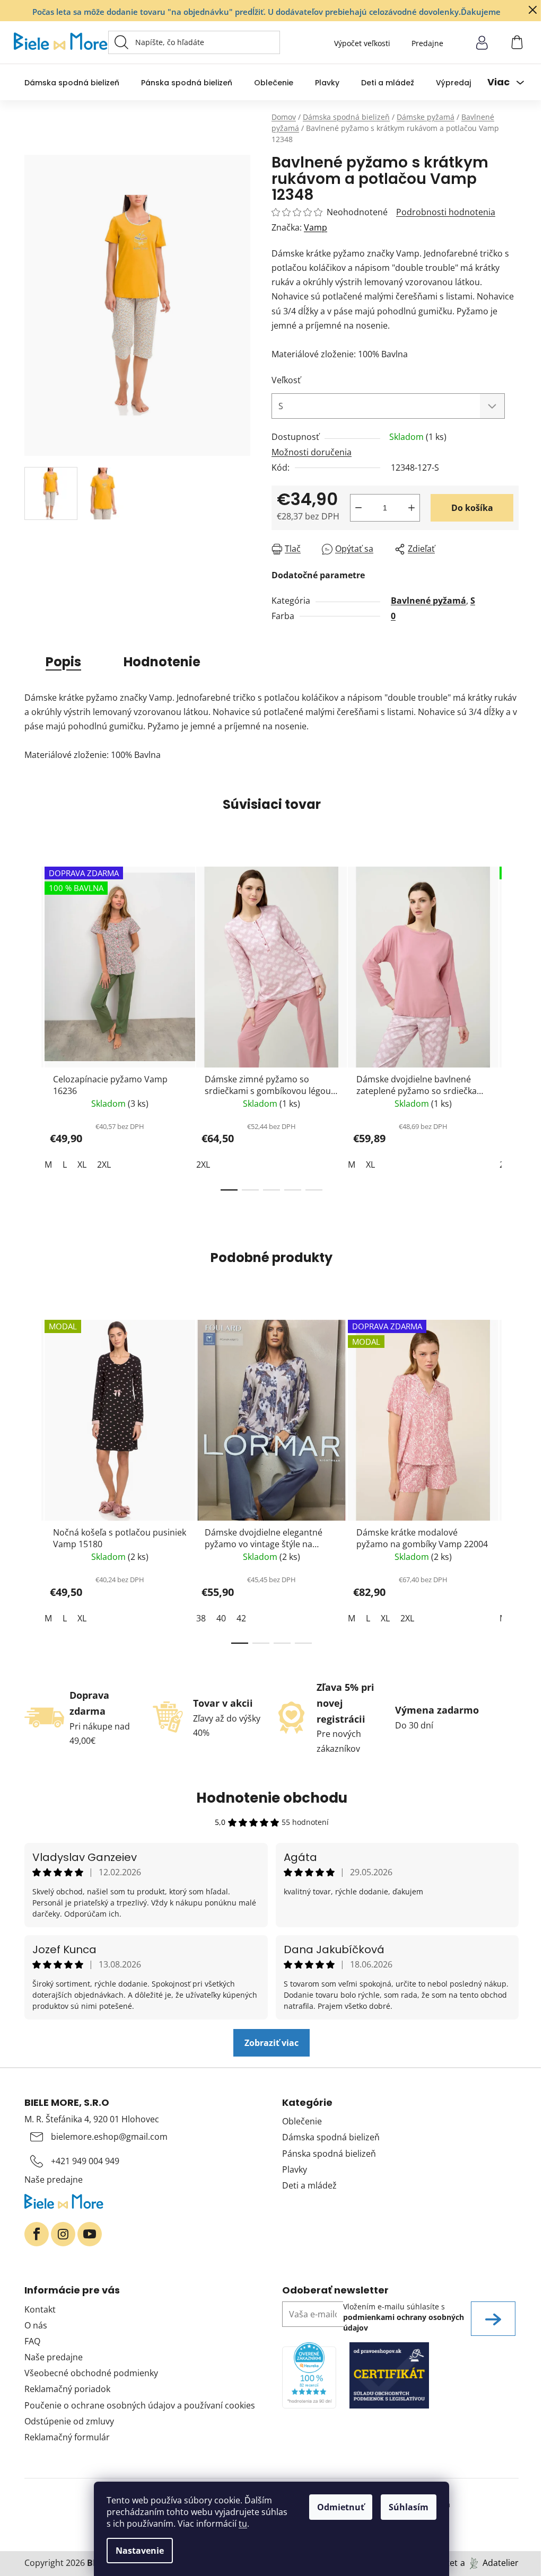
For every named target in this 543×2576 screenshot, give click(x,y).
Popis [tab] (63, 662)
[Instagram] (63, 2234)
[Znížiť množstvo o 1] (358, 508)
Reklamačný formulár (67, 2437)
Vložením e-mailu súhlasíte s (404, 2317)
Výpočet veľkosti (362, 43)
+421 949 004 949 (85, 2161)
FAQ (32, 2341)
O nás (36, 2325)
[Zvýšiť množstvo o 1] (411, 508)
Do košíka (472, 508)
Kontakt (40, 2309)
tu (243, 2524)
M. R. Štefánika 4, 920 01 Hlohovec (92, 2119)
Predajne (427, 43)
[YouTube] (90, 2234)
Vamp (316, 227)
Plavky (295, 2169)
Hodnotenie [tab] (162, 662)
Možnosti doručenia (312, 452)
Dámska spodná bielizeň (331, 2137)
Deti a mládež (309, 2185)
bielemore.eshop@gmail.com (109, 2137)
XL (82, 1165)
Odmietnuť (341, 2507)
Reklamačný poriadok (67, 2389)
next (510, 1025)
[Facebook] (37, 2234)
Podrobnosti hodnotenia (446, 212)
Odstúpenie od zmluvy (69, 2421)
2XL (104, 1165)
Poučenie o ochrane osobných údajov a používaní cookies (140, 2405)
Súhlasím (409, 2507)
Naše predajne (54, 2180)
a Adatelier (489, 2563)
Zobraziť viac (271, 2043)
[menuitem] (72, 82)
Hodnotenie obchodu (272, 1798)
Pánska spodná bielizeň (329, 2154)
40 (221, 1618)
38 (201, 1618)
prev (33, 1025)
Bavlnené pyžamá (428, 601)
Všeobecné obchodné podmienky (91, 2373)
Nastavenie (140, 2551)
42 (241, 1618)
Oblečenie (302, 2121)
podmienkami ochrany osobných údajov (404, 2322)
